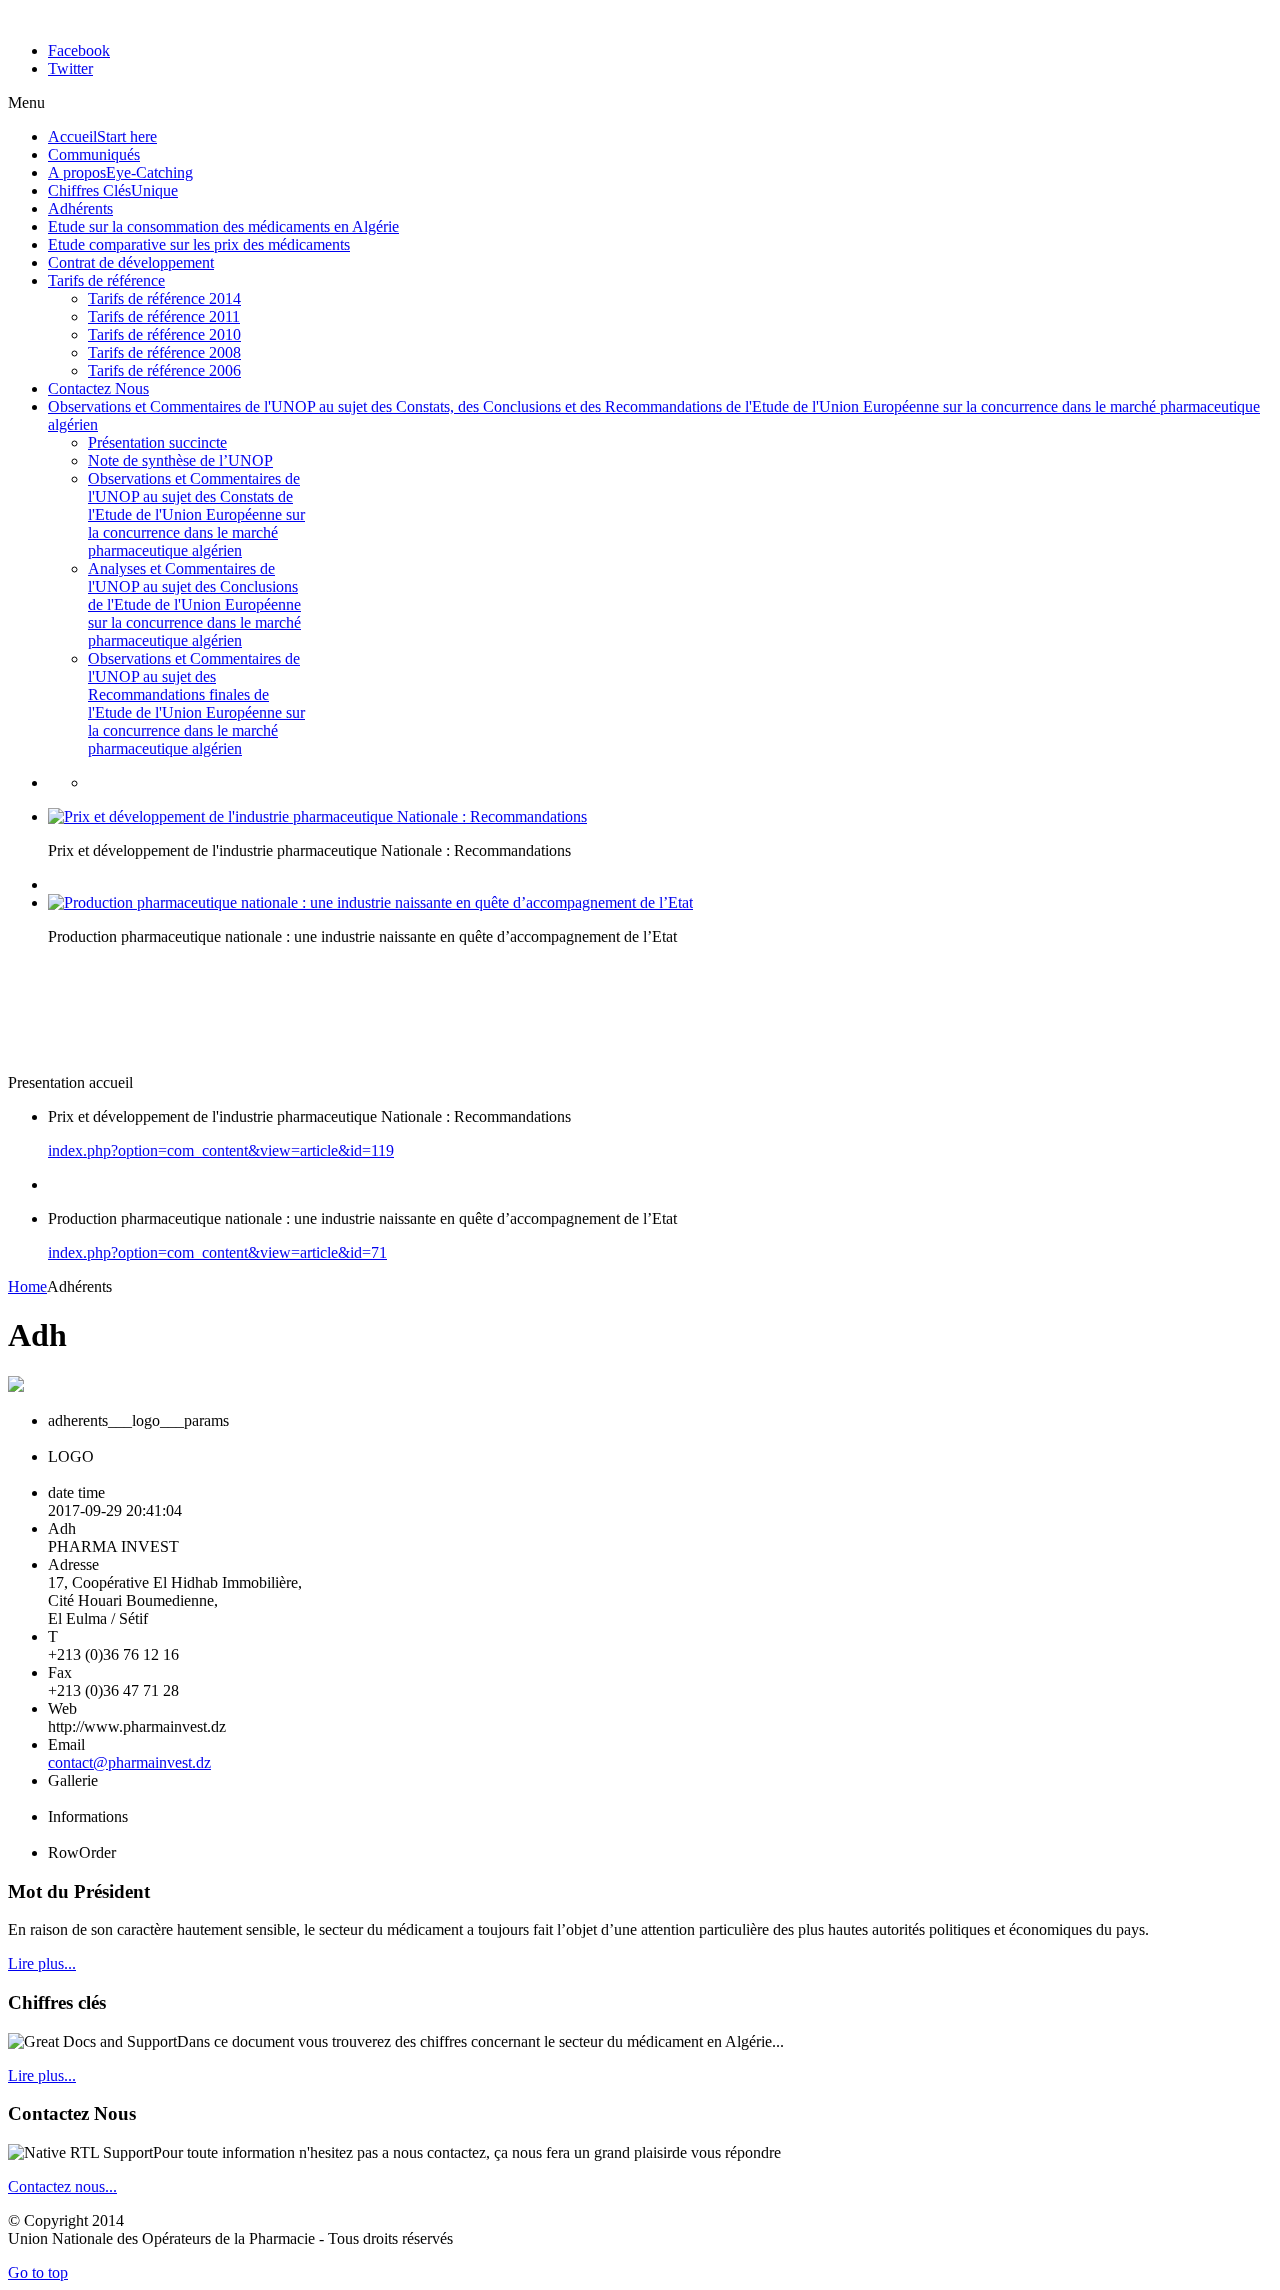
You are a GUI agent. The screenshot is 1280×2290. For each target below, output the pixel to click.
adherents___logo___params (138, 1420)
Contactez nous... (62, 2186)
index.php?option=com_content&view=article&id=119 (221, 1150)
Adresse (73, 1564)
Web (62, 1708)
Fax (60, 1672)
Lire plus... (42, 1963)
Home (27, 1286)
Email (66, 1744)
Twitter (70, 68)
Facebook (79, 50)
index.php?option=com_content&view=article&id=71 (217, 1252)
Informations (88, 1816)
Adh (62, 1528)
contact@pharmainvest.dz (129, 1762)
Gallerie (73, 1780)
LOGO (71, 1456)
